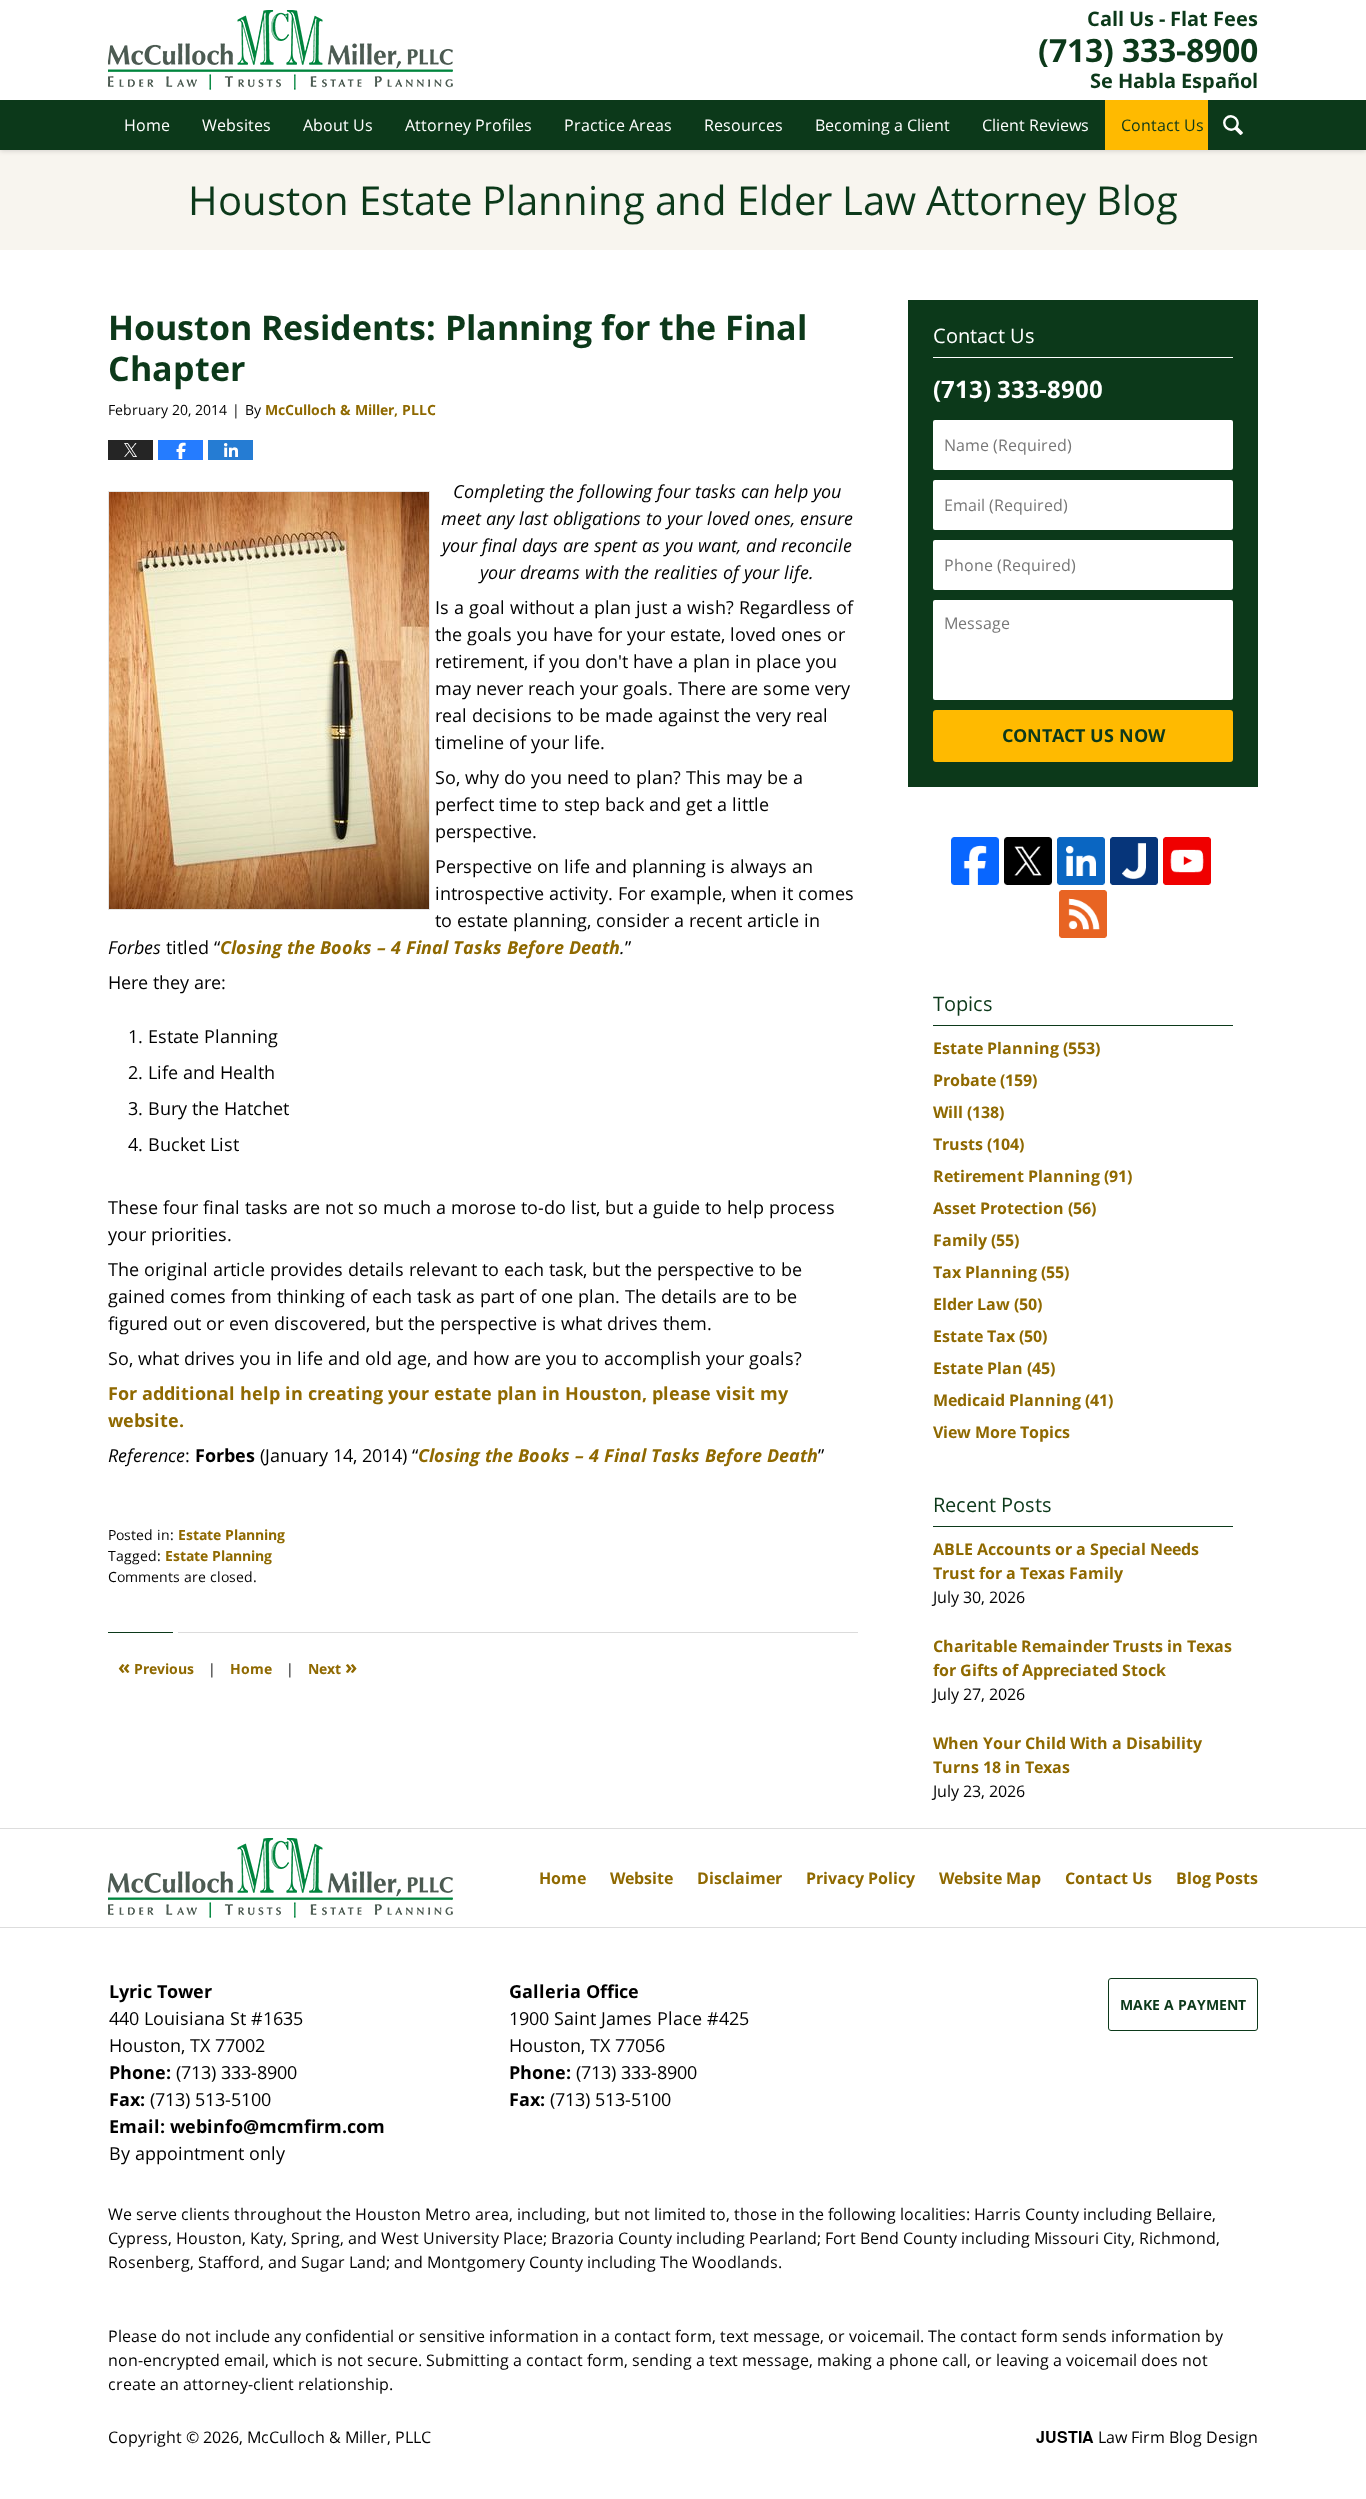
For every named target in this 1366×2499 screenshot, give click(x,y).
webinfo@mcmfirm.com (277, 2126)
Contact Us (1162, 125)
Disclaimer (739, 1878)
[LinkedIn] (1081, 861)
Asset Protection (1014, 1208)
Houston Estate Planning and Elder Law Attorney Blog (280, 50)
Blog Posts (1217, 1878)
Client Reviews (1035, 125)
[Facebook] (975, 861)
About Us (338, 125)
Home (147, 125)
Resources (743, 125)
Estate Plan (994, 1368)
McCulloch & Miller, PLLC (339, 2437)
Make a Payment (1183, 2004)
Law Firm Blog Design (1147, 2437)
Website (641, 1878)
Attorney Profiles (468, 125)
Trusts (978, 1144)
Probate (985, 1080)
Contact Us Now (1083, 735)
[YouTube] (1187, 861)
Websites (236, 125)
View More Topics (1001, 1432)
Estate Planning (231, 1534)
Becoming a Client (882, 125)
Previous (156, 1666)
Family (976, 1240)
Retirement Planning (1032, 1176)
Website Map (990, 1878)
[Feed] (1083, 914)
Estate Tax (990, 1336)
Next (332, 1666)
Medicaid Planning (1023, 1400)
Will (968, 1112)
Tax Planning (1001, 1272)
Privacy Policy (860, 1878)
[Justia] (1134, 861)
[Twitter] (1028, 861)
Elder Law (987, 1304)
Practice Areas (618, 125)
